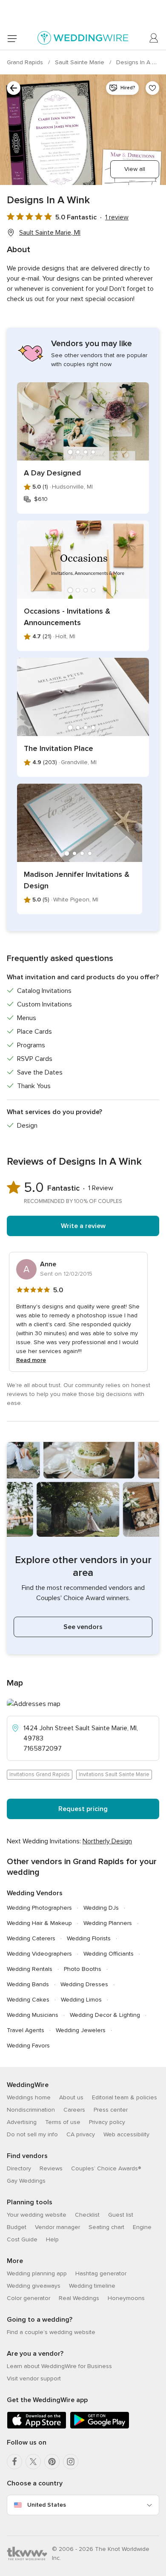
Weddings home (29, 2097)
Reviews (51, 2168)
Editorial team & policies (124, 2097)
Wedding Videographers (39, 1954)
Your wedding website (37, 2215)
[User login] (154, 38)
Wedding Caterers (31, 1938)
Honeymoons (126, 2298)
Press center (111, 2110)
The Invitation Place (59, 748)
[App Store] (37, 2427)
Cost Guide (22, 2239)
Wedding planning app (37, 2273)
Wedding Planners (108, 1923)
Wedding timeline (92, 2286)
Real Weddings (79, 2298)
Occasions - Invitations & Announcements (67, 617)
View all (135, 169)
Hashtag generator (101, 2273)
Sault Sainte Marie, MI (50, 233)
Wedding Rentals (30, 1969)
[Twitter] (33, 2462)
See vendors (83, 1627)
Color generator (29, 2298)
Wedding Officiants (109, 1954)
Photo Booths (83, 1969)
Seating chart (106, 2227)
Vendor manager (57, 2227)
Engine (142, 2227)
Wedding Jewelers (81, 2030)
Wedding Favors (28, 2046)
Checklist (87, 2215)
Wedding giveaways (34, 2286)
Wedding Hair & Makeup (39, 1923)
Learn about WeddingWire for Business (59, 2366)
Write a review (83, 1226)
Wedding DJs (101, 1908)
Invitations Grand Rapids (40, 1774)
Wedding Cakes (28, 2000)
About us (71, 2097)
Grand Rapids (26, 62)
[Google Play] (100, 2427)
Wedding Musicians (33, 2015)
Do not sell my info (32, 2134)
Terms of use (63, 2122)
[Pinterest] (52, 2462)
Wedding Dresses (84, 1984)
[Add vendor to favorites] (152, 88)
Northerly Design (107, 1841)
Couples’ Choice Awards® (106, 2168)
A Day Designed (52, 473)
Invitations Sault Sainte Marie (114, 1774)
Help (52, 2239)
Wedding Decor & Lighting (105, 2015)
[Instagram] (71, 2462)
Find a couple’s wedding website (51, 2332)
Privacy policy (107, 2122)
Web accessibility (126, 2134)
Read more (31, 1360)
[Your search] (14, 88)
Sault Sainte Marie (80, 62)
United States (47, 2505)
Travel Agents (26, 2030)
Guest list (121, 2215)
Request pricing (83, 1809)
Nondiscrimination (31, 2110)
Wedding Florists (89, 1938)
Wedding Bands (28, 1984)
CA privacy (81, 2134)
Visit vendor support (34, 2378)
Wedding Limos (81, 2000)
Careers (74, 2110)
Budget (17, 2227)
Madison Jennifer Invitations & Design (77, 880)
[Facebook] (14, 2462)
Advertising (22, 2122)
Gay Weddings (26, 2181)
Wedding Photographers (39, 1908)
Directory (19, 2168)
